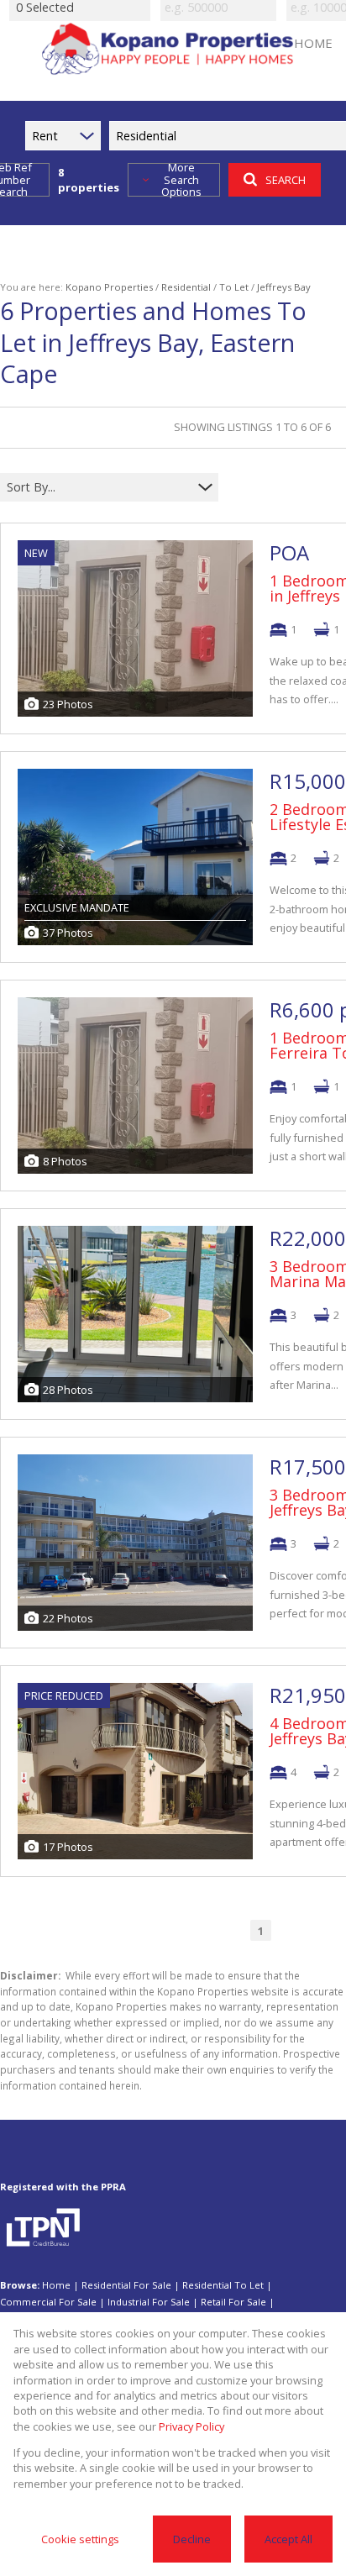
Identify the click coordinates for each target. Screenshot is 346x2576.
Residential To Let (223, 2285)
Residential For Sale (126, 2285)
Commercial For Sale (48, 2302)
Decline (192, 2539)
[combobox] (99, 487)
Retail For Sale (233, 2302)
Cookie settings (80, 2539)
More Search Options (181, 180)
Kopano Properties (109, 287)
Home (56, 2285)
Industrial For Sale (149, 2302)
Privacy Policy (191, 2426)
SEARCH (286, 180)
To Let (234, 287)
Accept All (288, 2539)
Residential (186, 287)
